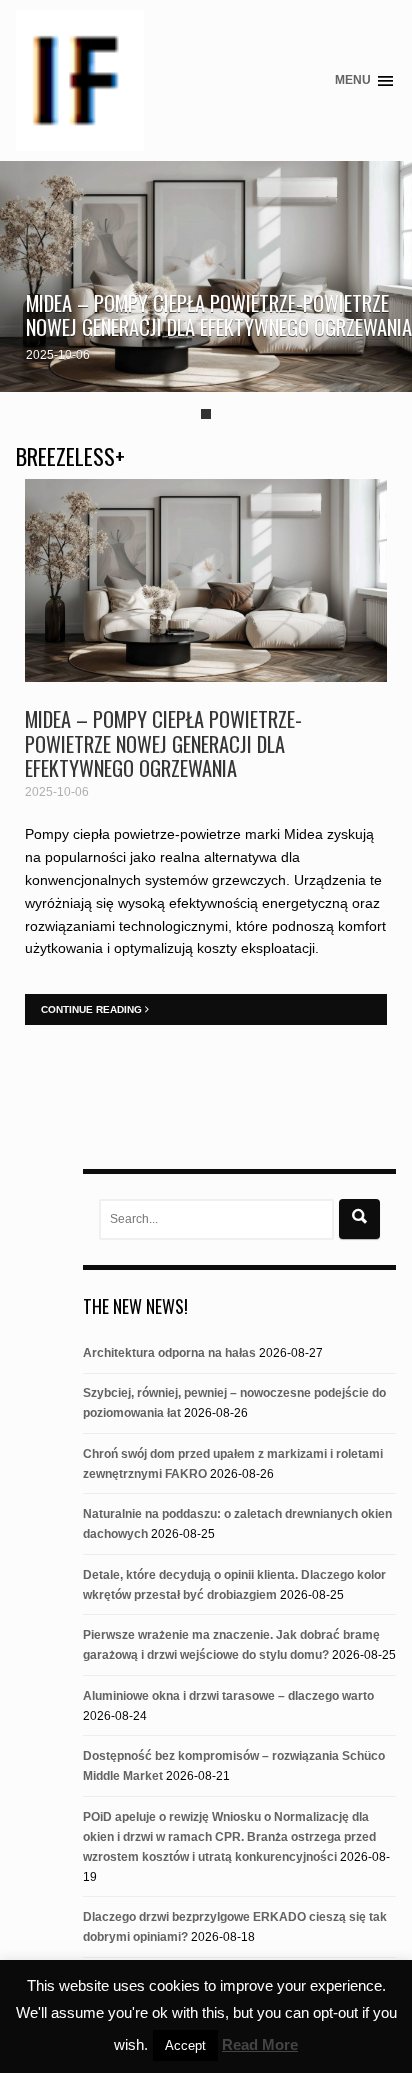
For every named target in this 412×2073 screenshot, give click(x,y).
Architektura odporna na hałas (169, 1353)
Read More (260, 2044)
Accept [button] (185, 2045)
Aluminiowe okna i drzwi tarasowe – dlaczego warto (228, 1696)
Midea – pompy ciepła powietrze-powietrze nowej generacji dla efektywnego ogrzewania (219, 315)
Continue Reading (93, 1009)
